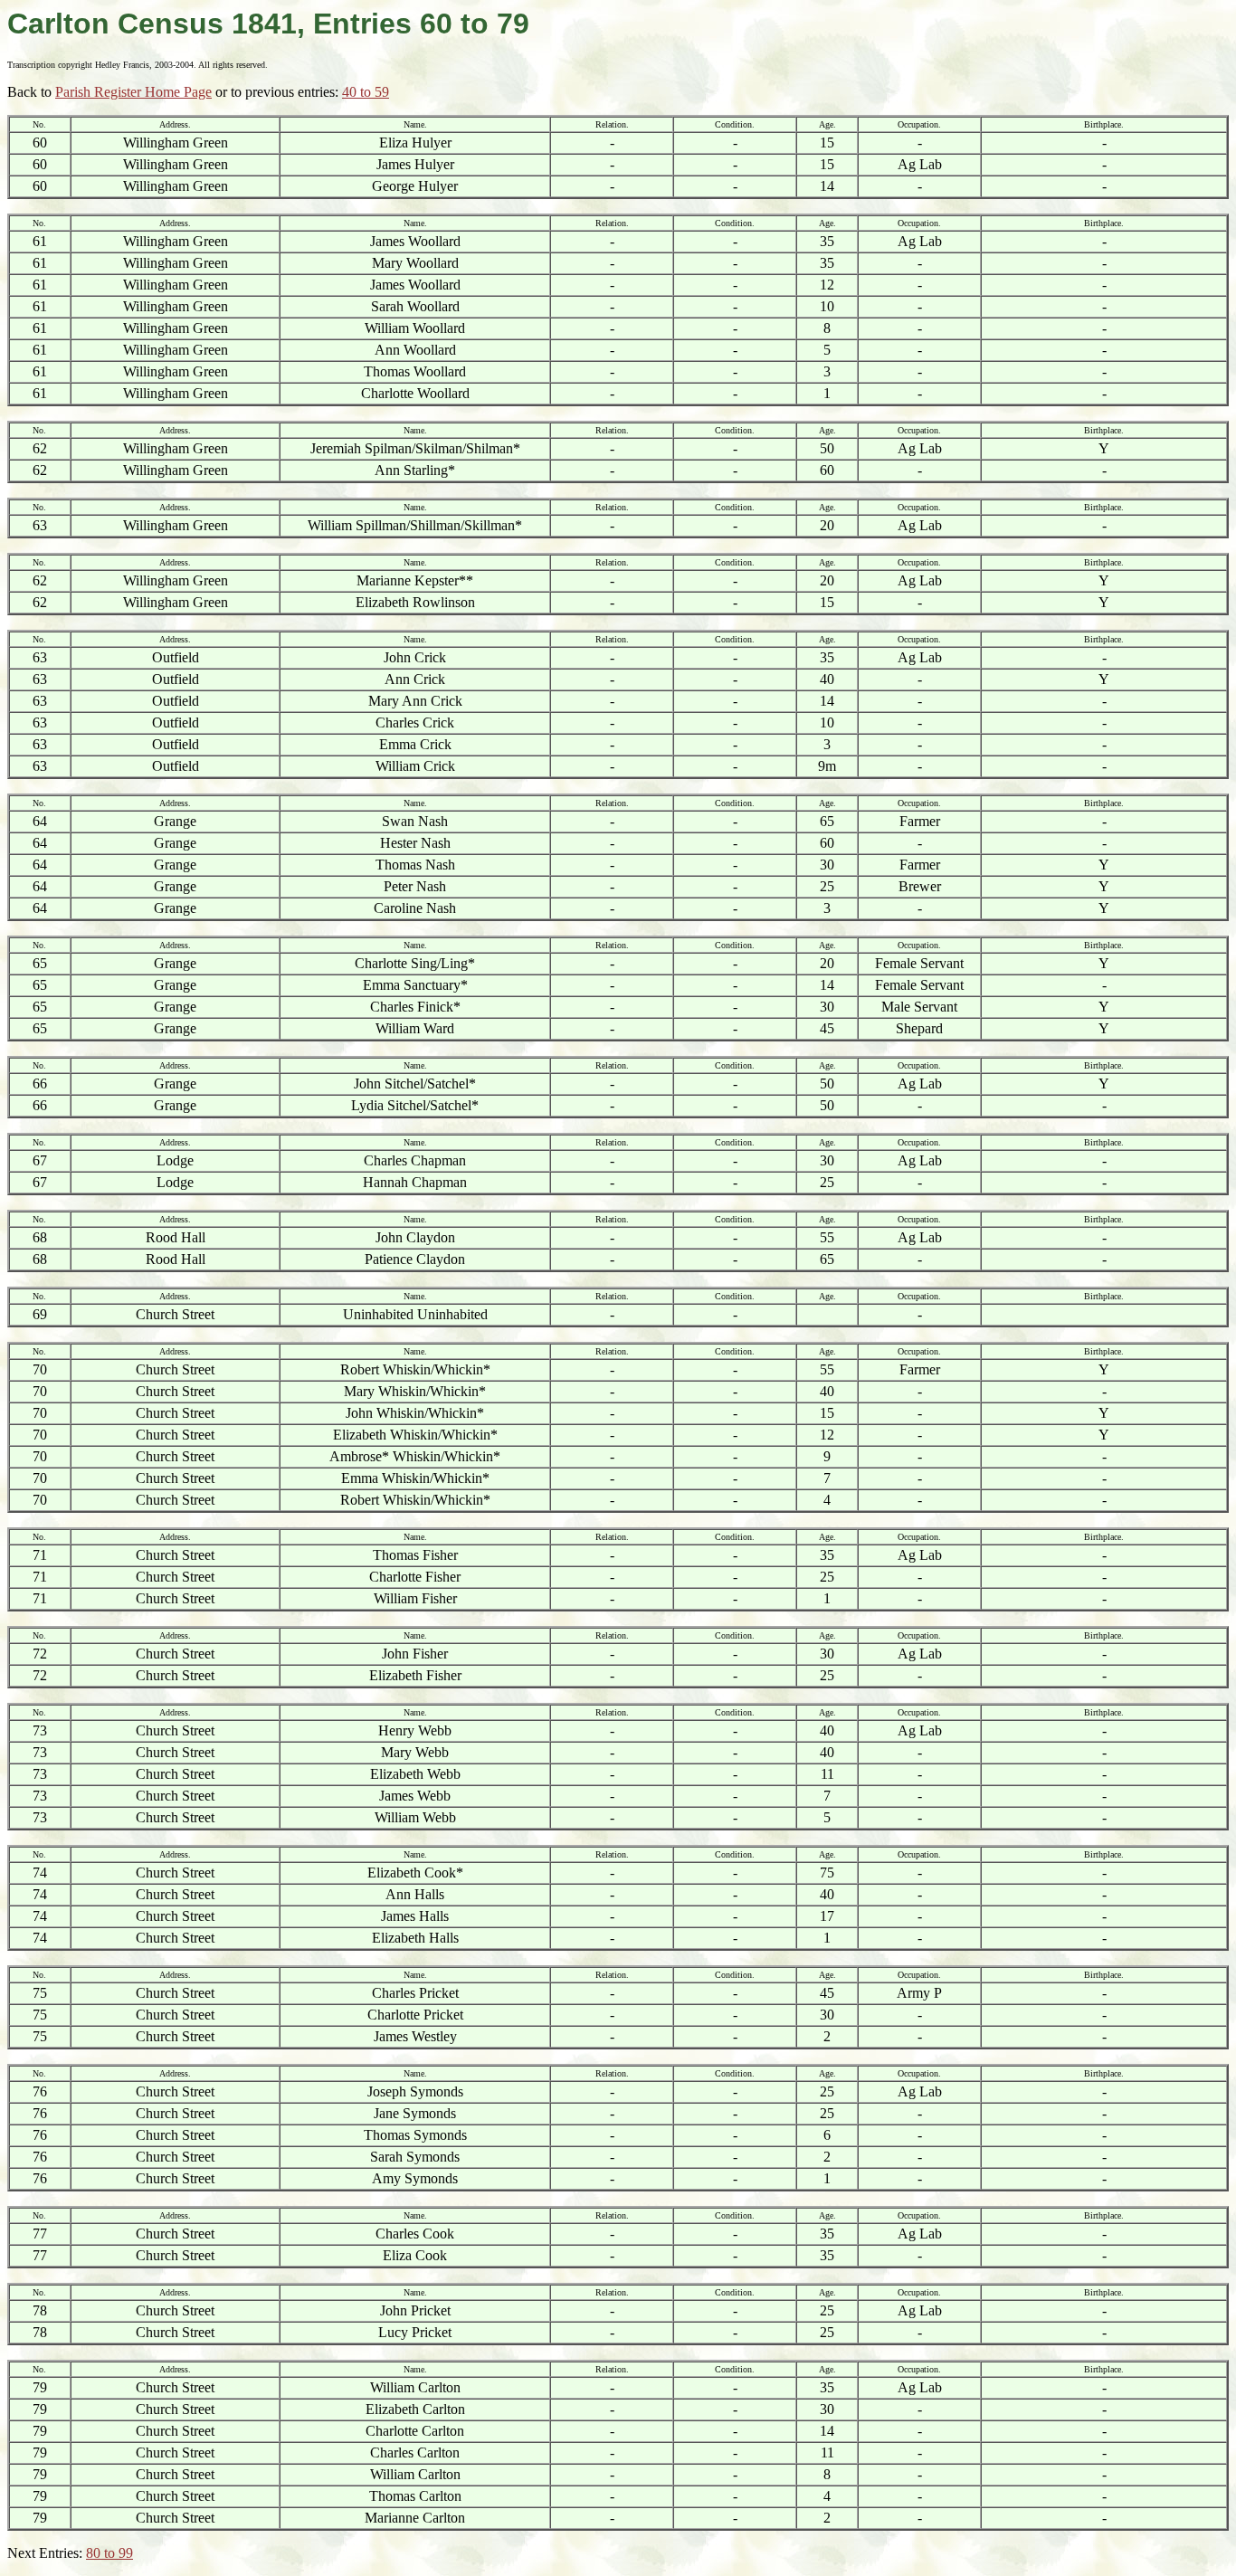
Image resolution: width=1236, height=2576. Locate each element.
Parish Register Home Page (133, 92)
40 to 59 (366, 92)
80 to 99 (109, 2553)
